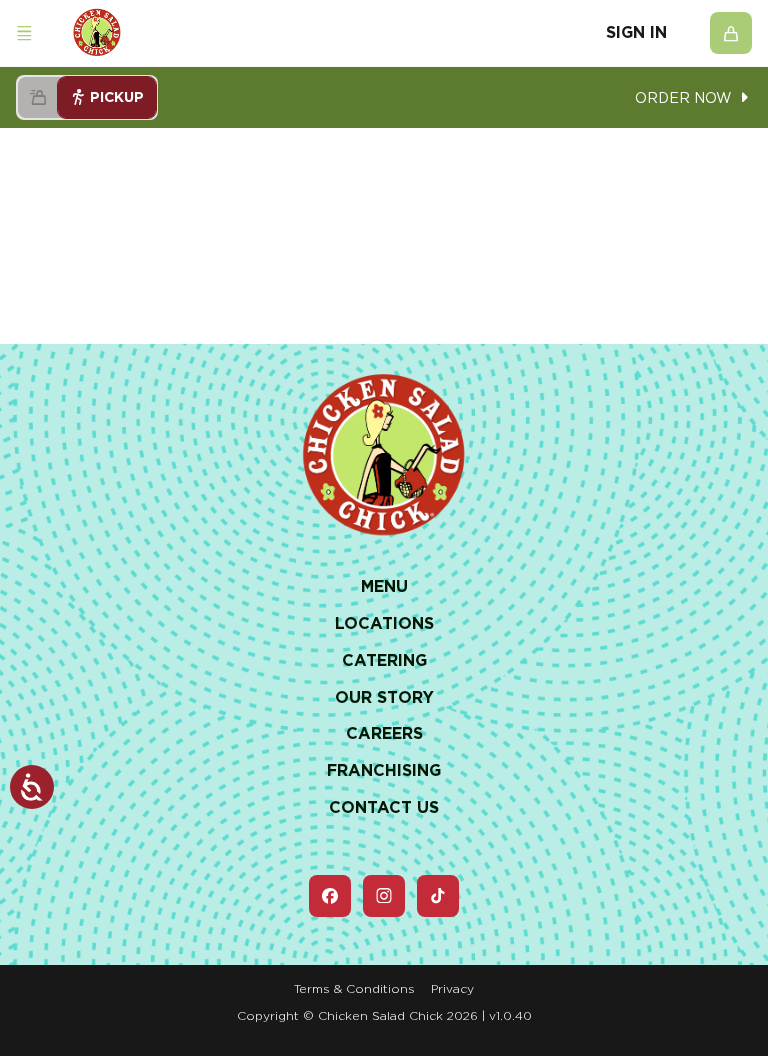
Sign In (636, 33)
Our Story (384, 697)
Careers (384, 733)
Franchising (384, 770)
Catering (384, 660)
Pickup (117, 97)
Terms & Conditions (354, 988)
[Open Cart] (731, 33)
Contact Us (384, 807)
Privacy (452, 988)
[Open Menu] (24, 33)
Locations (384, 623)
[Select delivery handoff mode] (38, 97)
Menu (384, 586)
